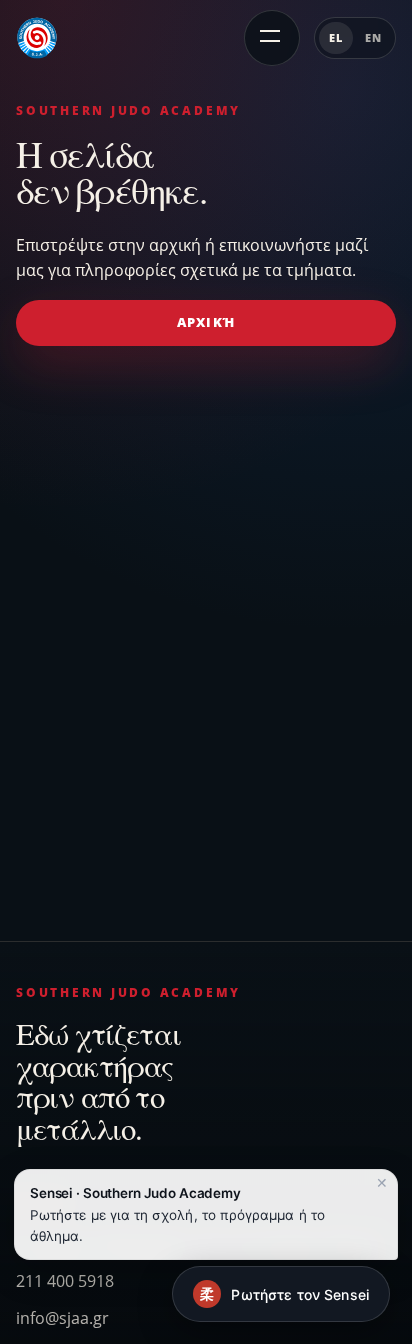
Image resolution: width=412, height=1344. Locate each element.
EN (373, 37)
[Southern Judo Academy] (37, 38)
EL (336, 37)
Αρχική (205, 322)
